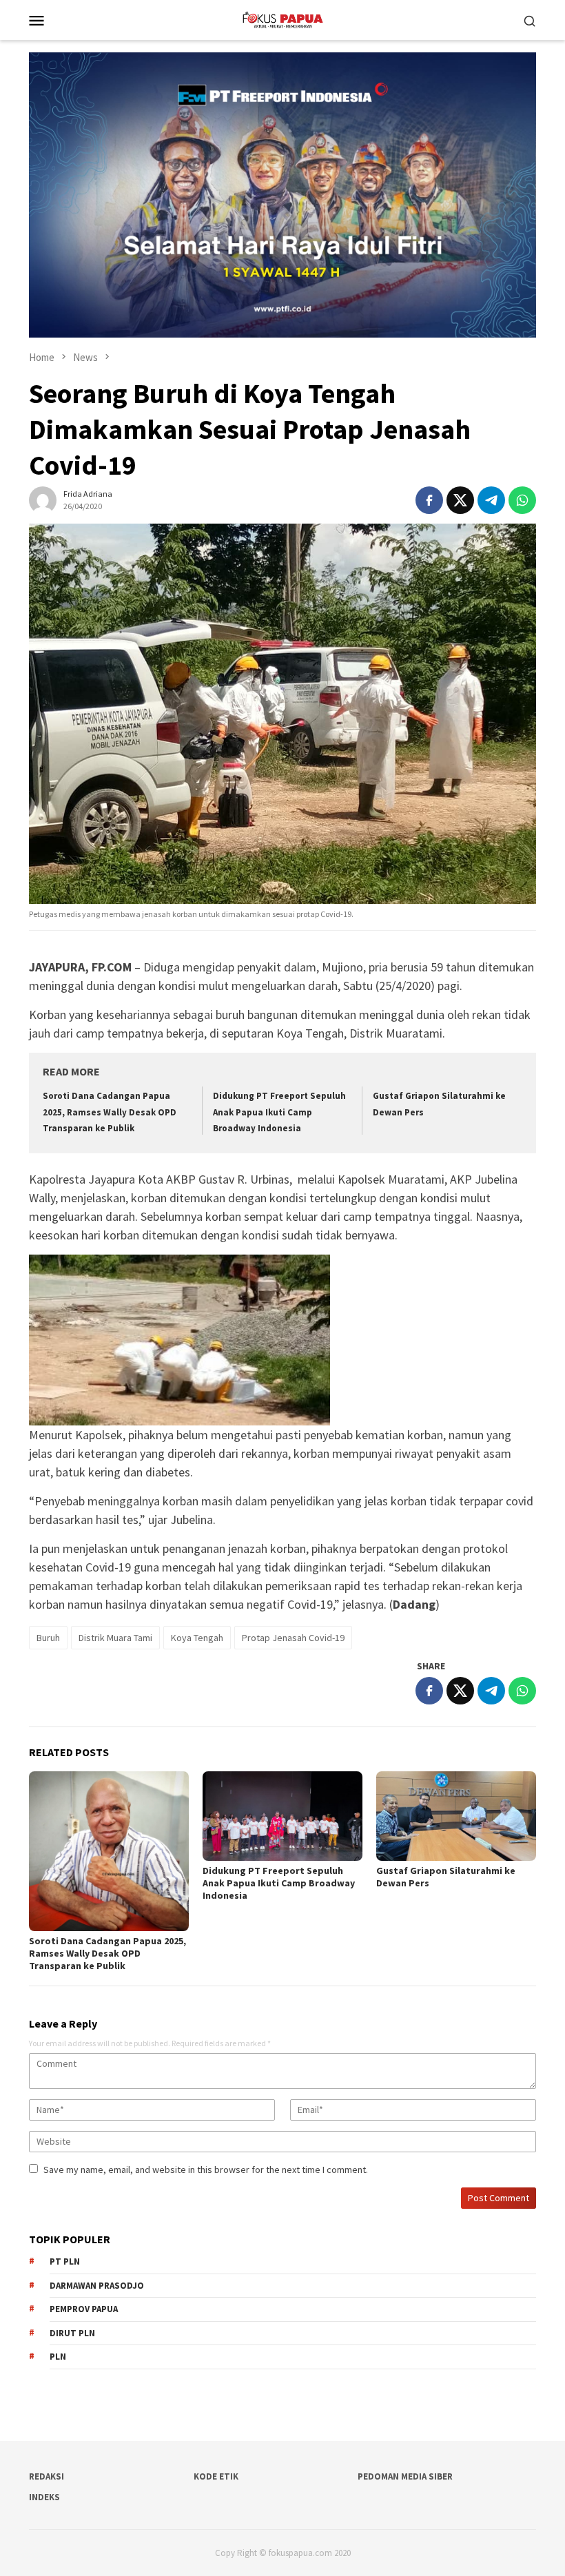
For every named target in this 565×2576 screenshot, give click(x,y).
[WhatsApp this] (522, 500)
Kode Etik (216, 2476)
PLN (58, 2357)
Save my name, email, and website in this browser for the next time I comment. (206, 2170)
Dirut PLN (72, 2333)
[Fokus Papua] (282, 19)
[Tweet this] (460, 500)
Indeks (44, 2497)
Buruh (48, 1638)
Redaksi (47, 2476)
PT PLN (65, 2261)
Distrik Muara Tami (115, 1638)
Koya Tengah (197, 1638)
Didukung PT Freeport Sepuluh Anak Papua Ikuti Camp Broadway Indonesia (279, 1112)
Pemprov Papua (84, 2309)
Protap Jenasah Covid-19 (293, 1638)
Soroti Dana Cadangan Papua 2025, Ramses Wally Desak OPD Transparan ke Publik (110, 1112)
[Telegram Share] (491, 500)
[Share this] (429, 500)
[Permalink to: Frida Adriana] (43, 499)
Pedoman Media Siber (405, 2476)
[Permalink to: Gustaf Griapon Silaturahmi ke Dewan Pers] (456, 1816)
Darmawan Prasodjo (97, 2286)
